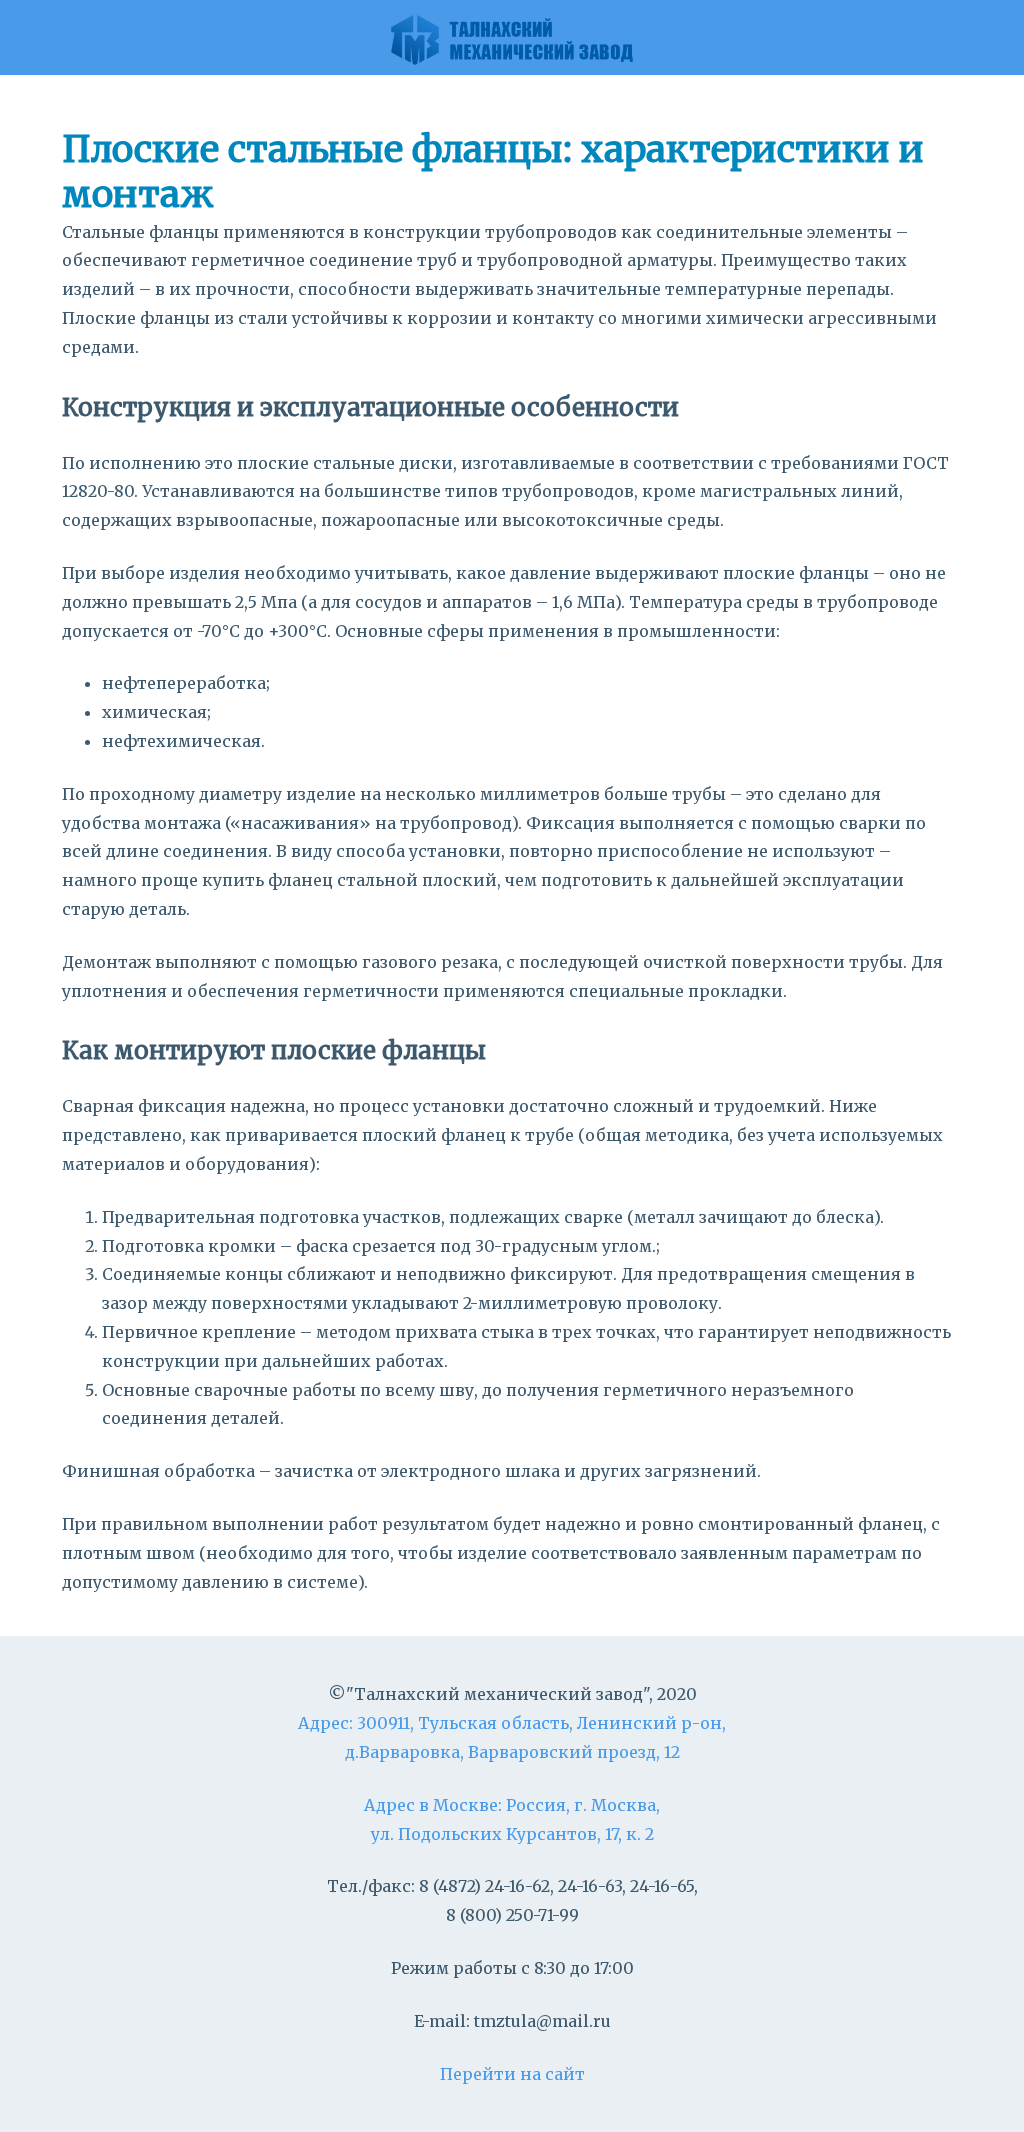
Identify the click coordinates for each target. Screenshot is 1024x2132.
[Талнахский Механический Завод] (512, 37)
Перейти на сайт (512, 2074)
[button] (998, 40)
